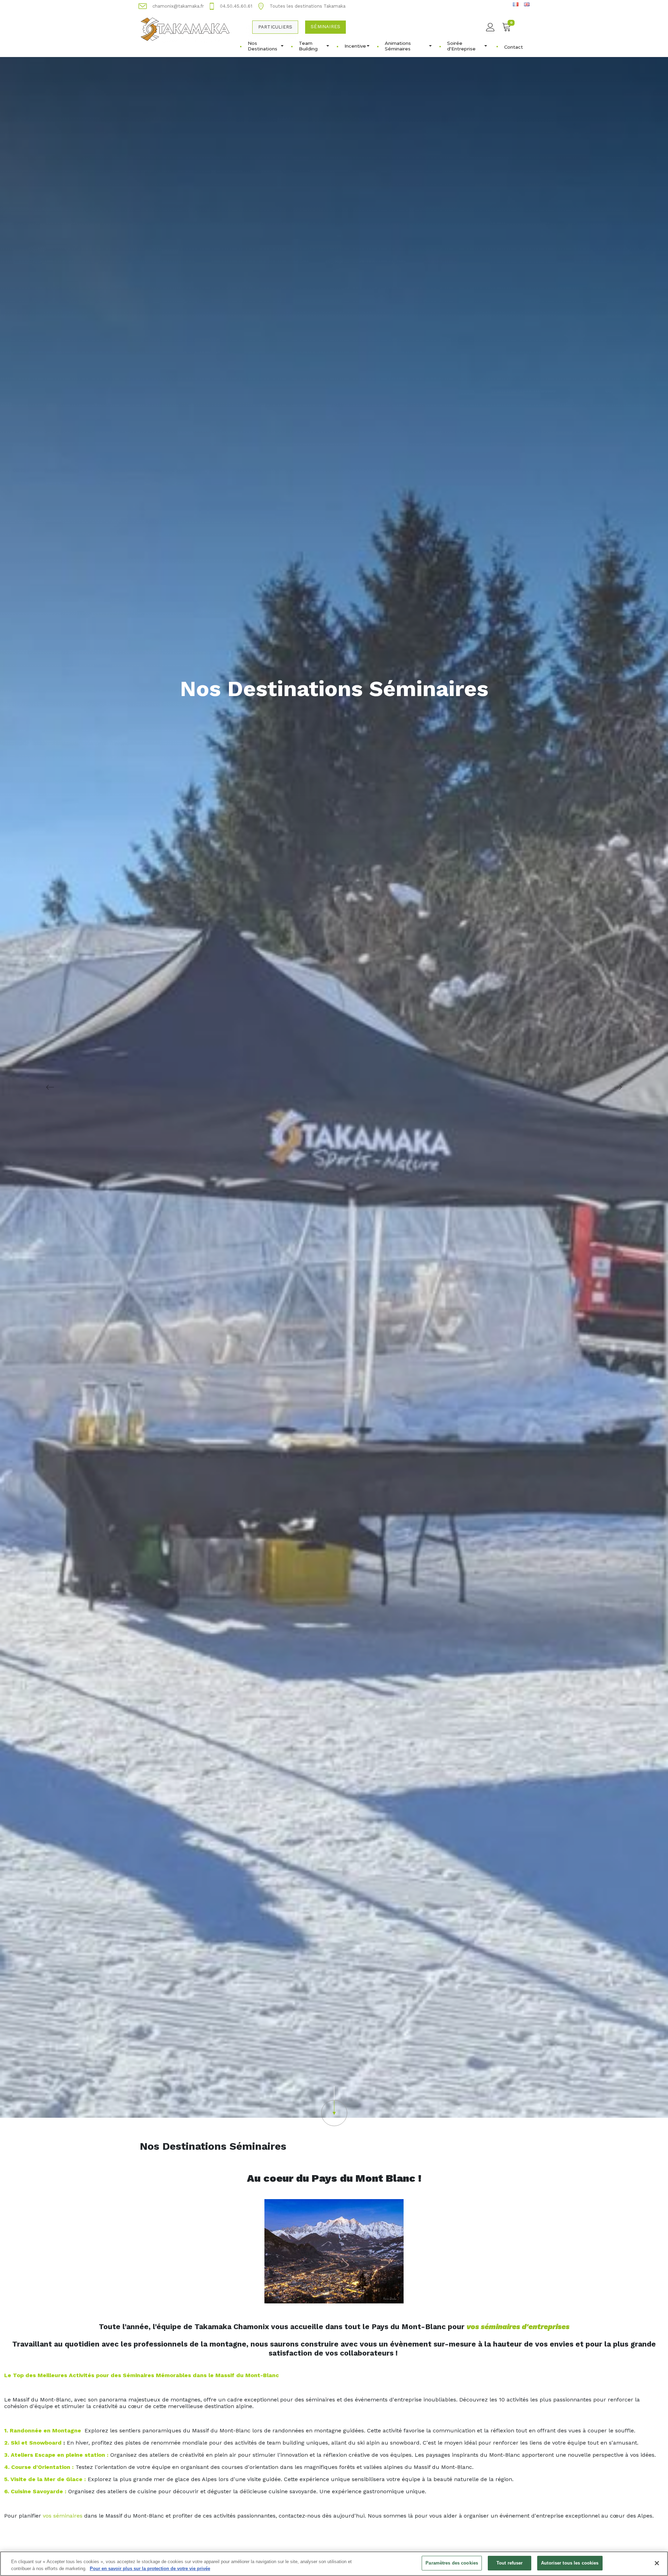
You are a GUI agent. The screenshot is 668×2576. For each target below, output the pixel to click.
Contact (514, 47)
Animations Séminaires (398, 46)
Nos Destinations (263, 46)
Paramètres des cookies (452, 2563)
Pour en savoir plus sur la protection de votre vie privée (150, 2569)
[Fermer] (657, 2563)
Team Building (308, 46)
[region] (334, 2564)
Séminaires (325, 27)
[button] (334, 2106)
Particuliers (275, 27)
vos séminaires (63, 2516)
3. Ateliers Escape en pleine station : (56, 2455)
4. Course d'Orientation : (39, 2467)
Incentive (355, 46)
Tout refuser (510, 2563)
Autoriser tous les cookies (570, 2563)
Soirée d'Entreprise (461, 46)
